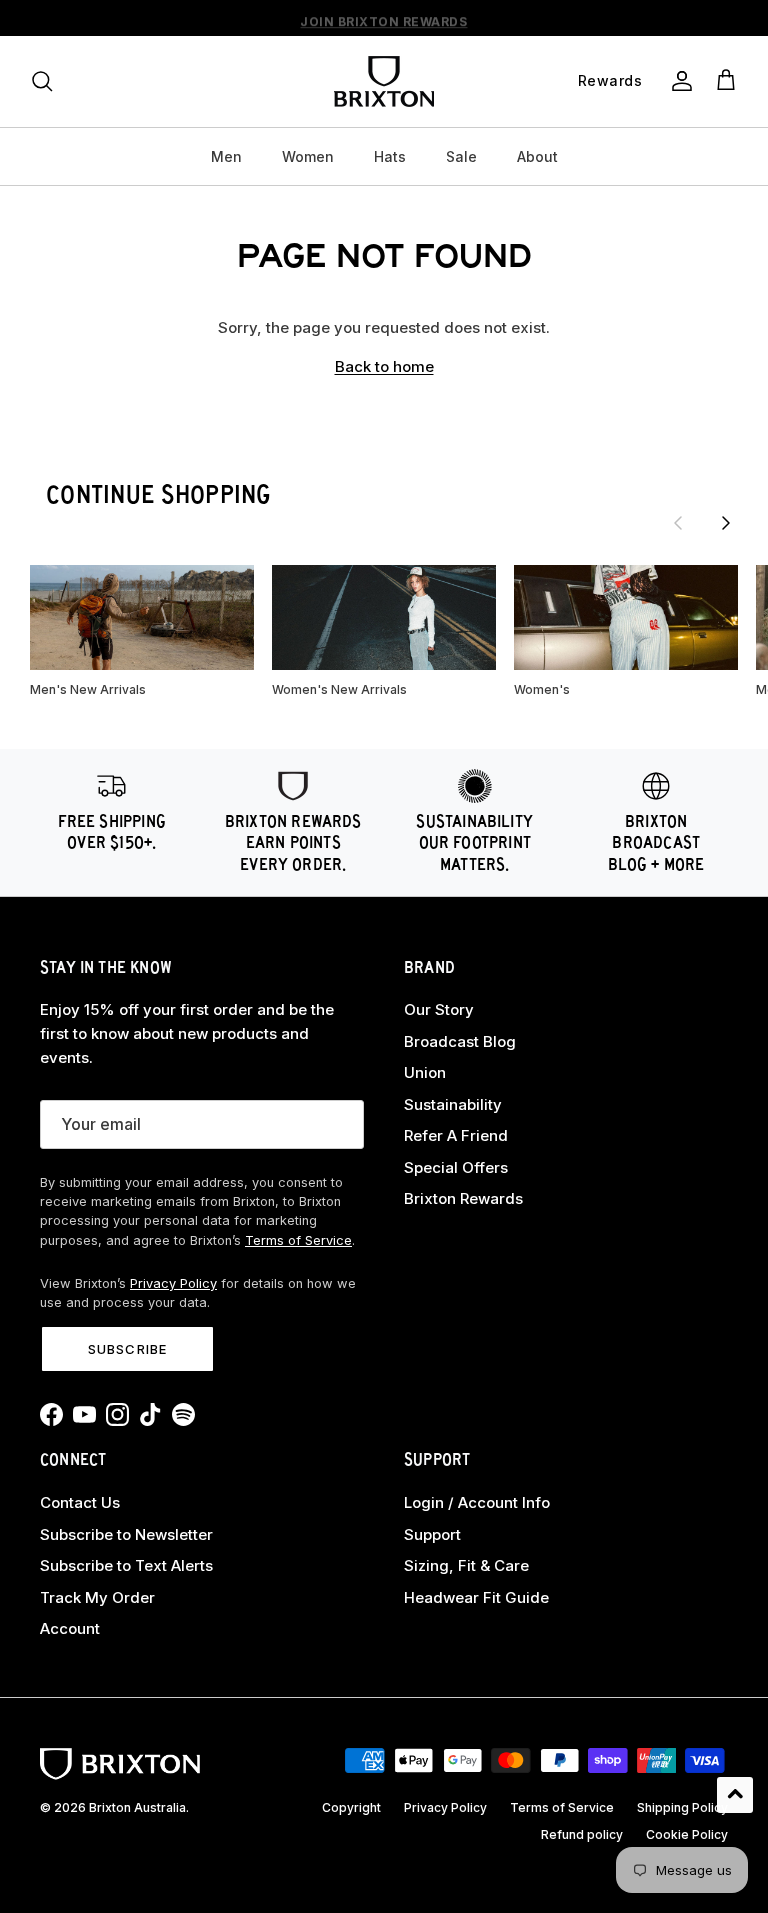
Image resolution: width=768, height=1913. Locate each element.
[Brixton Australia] (384, 81)
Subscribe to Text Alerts (126, 1565)
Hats (390, 156)
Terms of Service (298, 1240)
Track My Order (97, 1597)
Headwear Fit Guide (476, 1597)
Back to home (384, 366)
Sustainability (453, 1104)
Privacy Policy (173, 1283)
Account (70, 1628)
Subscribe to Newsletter (126, 1534)
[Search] (42, 81)
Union (425, 1072)
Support (432, 1534)
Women (308, 156)
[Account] (678, 81)
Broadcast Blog (460, 1041)
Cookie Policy (687, 1834)
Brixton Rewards (463, 1198)
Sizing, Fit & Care (466, 1565)
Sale (461, 156)
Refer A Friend (456, 1135)
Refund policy (582, 1834)
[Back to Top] (735, 1795)
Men (226, 156)
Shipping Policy (682, 1807)
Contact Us (80, 1502)
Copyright (351, 1807)
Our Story (439, 1009)
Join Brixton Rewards (383, 18)
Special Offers (456, 1167)
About (537, 156)
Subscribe (127, 1349)
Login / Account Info (477, 1502)
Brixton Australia (137, 1807)
